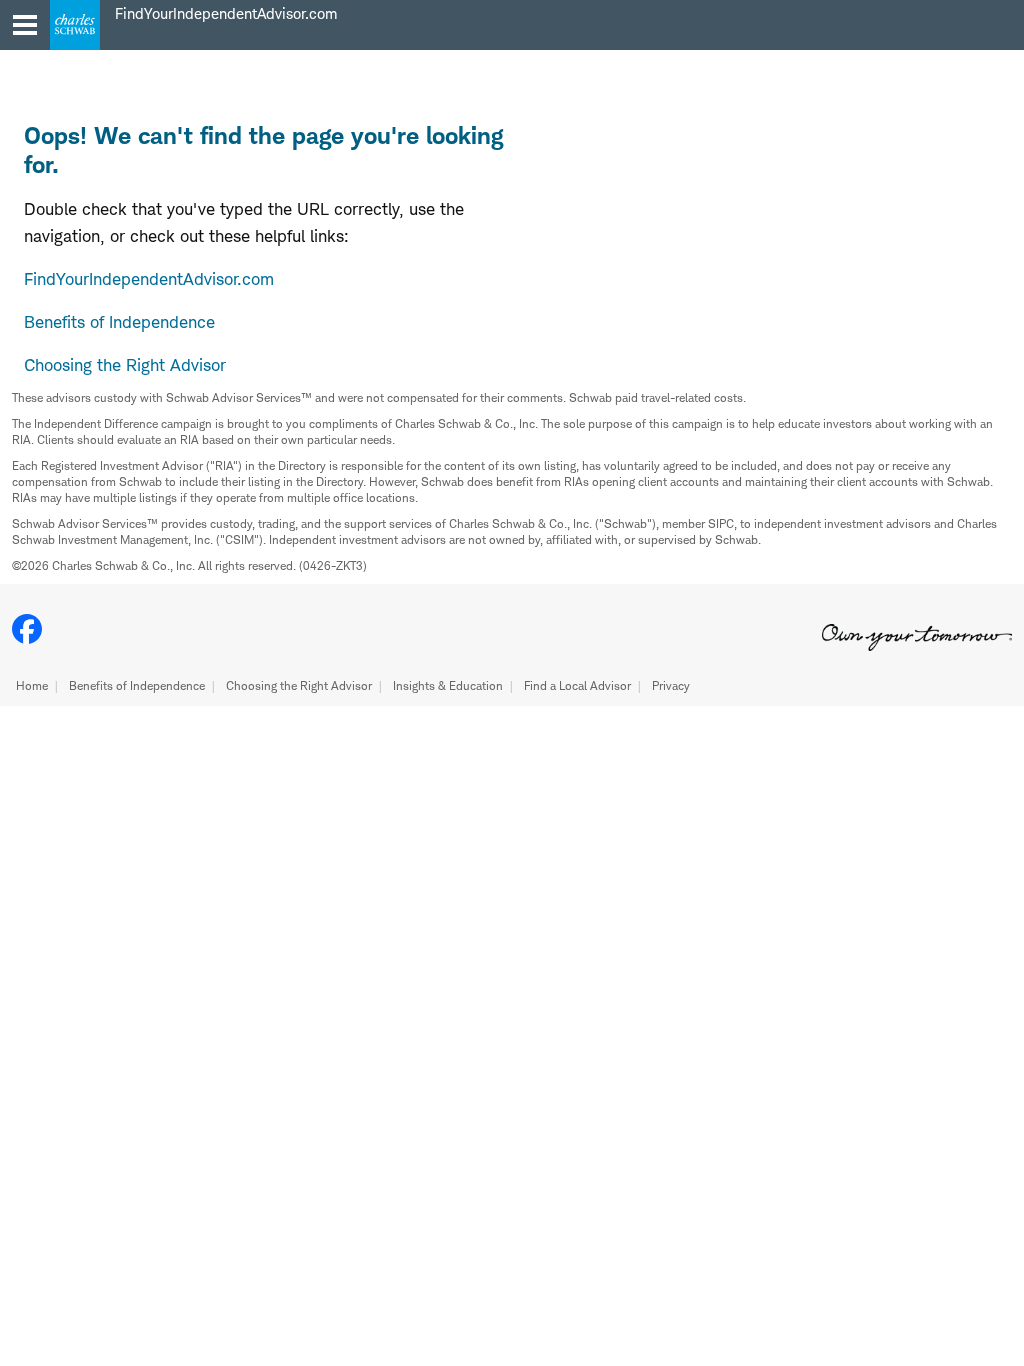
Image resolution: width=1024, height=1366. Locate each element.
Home (32, 685)
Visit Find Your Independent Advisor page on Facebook (27, 629)
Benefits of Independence (137, 685)
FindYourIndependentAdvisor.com (149, 279)
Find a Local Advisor (577, 685)
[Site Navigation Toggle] (25, 25)
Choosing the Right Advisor (299, 685)
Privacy (671, 685)
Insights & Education (448, 685)
